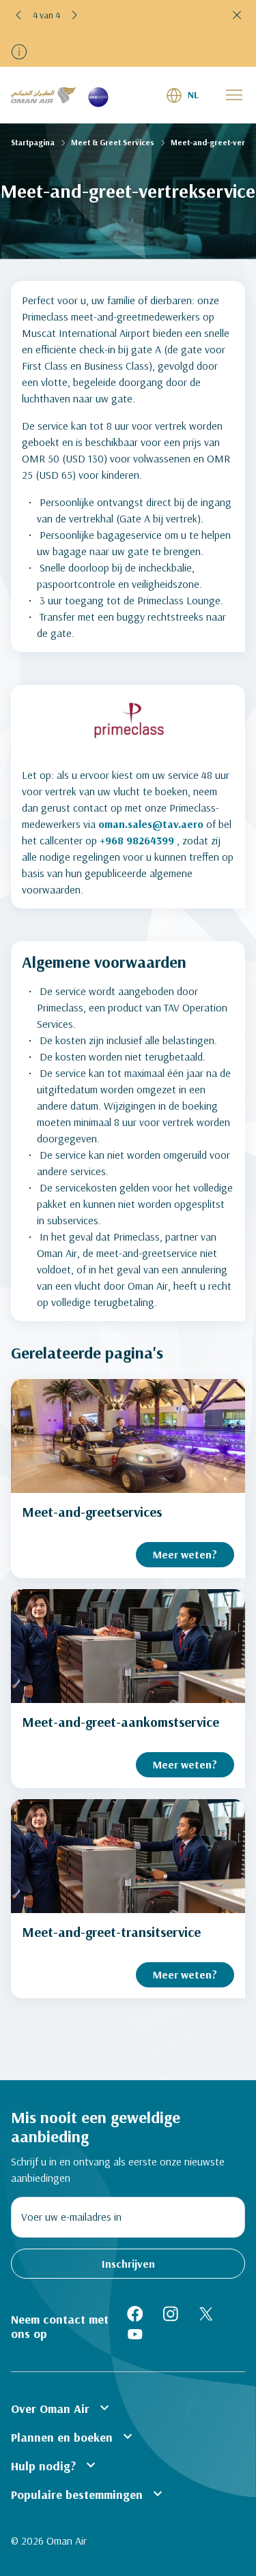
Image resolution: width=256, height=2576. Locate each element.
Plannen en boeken (73, 2436)
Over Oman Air (62, 2408)
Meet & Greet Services (113, 142)
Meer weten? (185, 1554)
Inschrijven (128, 2264)
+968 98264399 (137, 840)
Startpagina (33, 142)
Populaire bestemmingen (88, 2493)
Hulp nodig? (55, 2465)
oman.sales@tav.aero (151, 824)
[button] (19, 15)
